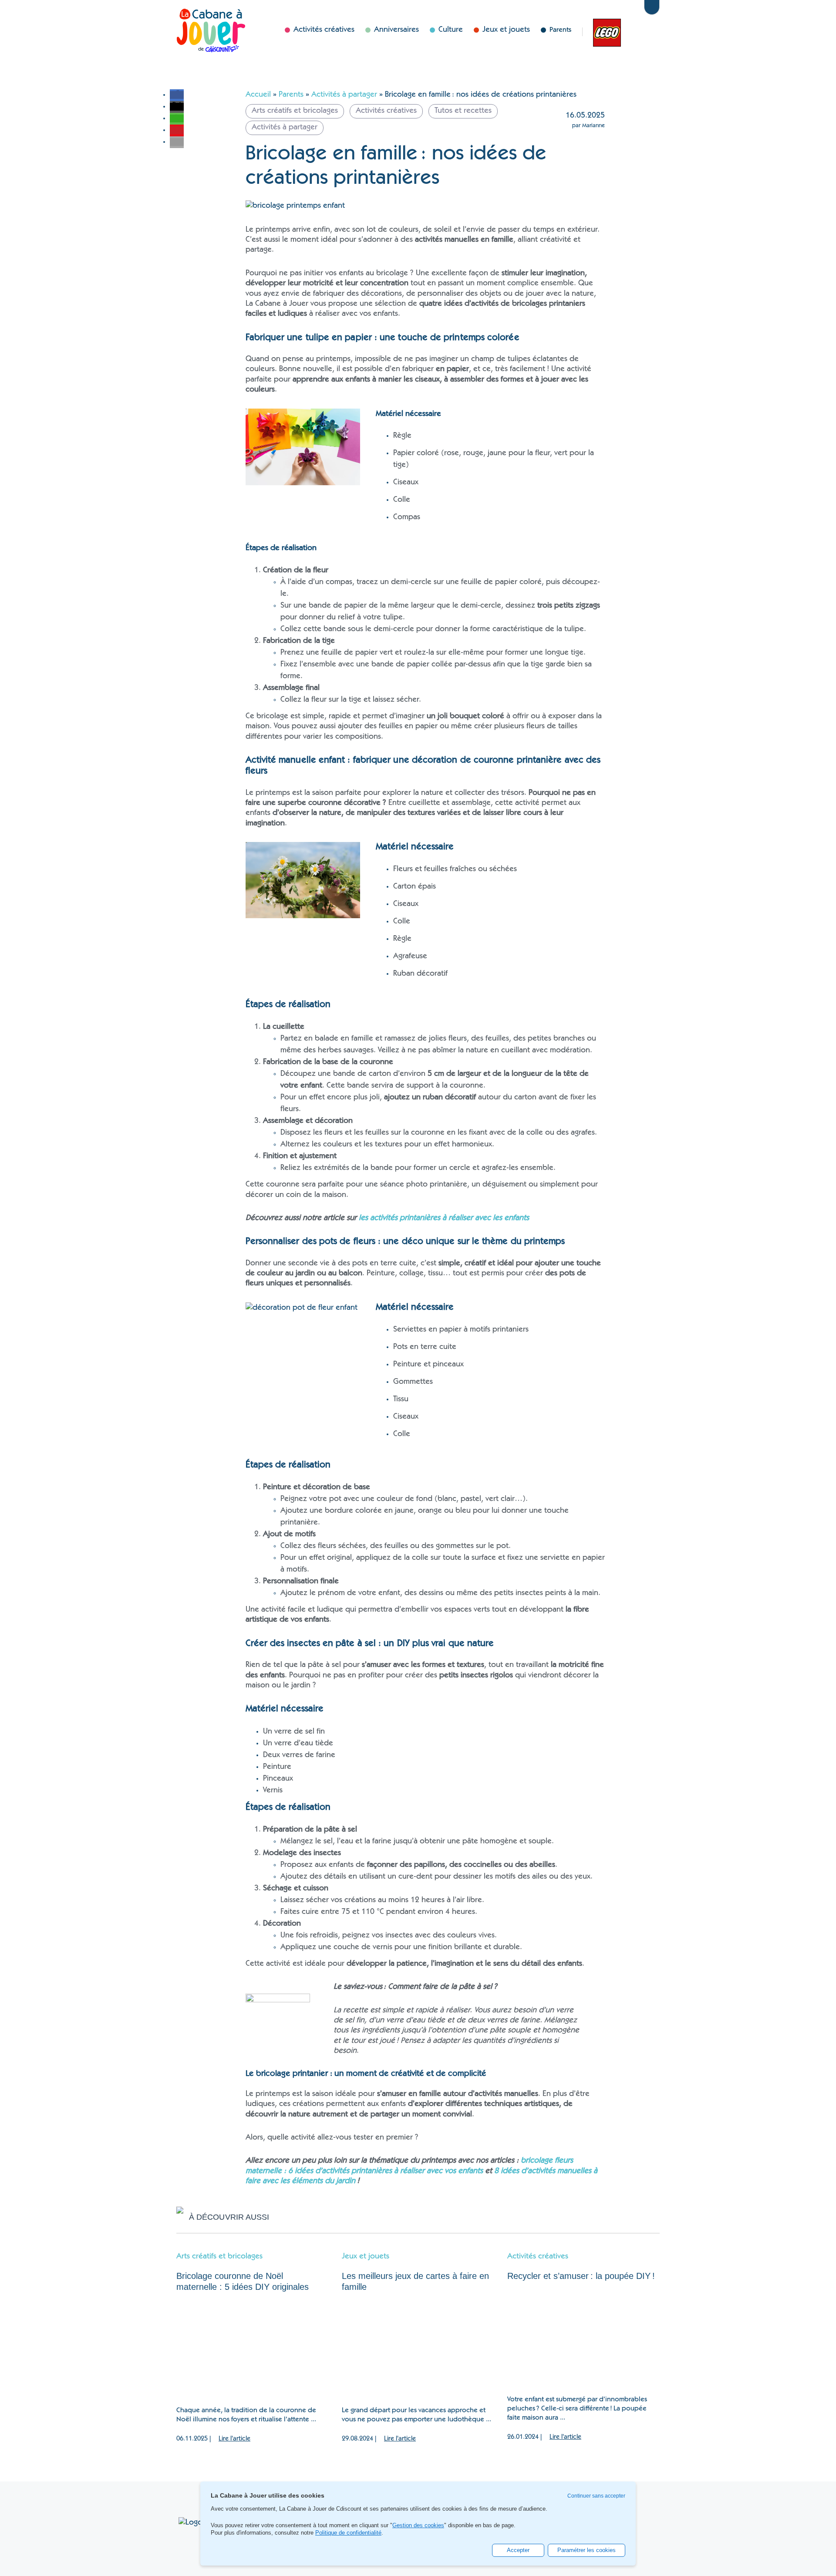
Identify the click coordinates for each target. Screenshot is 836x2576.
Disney (630, 32)
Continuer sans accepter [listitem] (596, 2496)
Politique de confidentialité (348, 2533)
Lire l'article (234, 2439)
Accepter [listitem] (518, 2550)
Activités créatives (538, 2257)
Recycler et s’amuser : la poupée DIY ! (582, 2276)
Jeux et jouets (366, 2257)
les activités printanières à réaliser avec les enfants (445, 1218)
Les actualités (603, 32)
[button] (177, 95)
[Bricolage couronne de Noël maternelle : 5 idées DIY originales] (253, 2350)
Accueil (258, 95)
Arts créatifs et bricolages (219, 2257)
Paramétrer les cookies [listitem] (587, 2550)
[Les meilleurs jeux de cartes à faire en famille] (418, 2350)
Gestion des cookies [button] (418, 2525)
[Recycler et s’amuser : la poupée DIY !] (583, 2339)
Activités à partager (344, 95)
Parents (560, 30)
